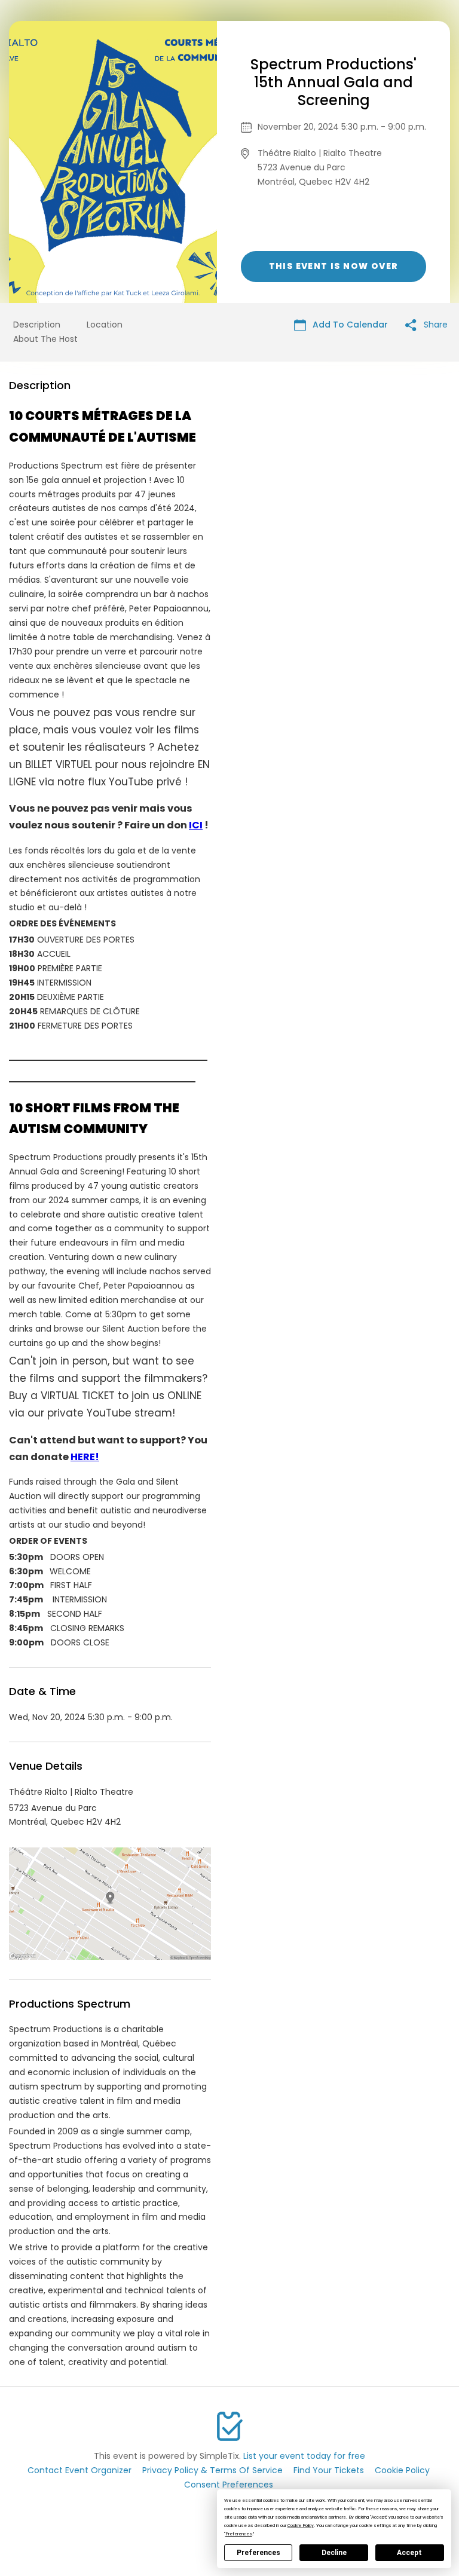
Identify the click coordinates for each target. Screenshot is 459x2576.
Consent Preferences (229, 2485)
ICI (196, 825)
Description (37, 325)
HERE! (85, 1457)
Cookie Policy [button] (301, 2525)
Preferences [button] (239, 2534)
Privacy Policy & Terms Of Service (212, 2470)
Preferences (258, 2553)
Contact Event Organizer (79, 2470)
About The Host (45, 339)
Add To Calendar (349, 325)
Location (105, 325)
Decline (334, 2553)
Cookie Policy (402, 2470)
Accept (409, 2553)
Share (434, 325)
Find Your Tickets (329, 2470)
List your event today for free (304, 2456)
